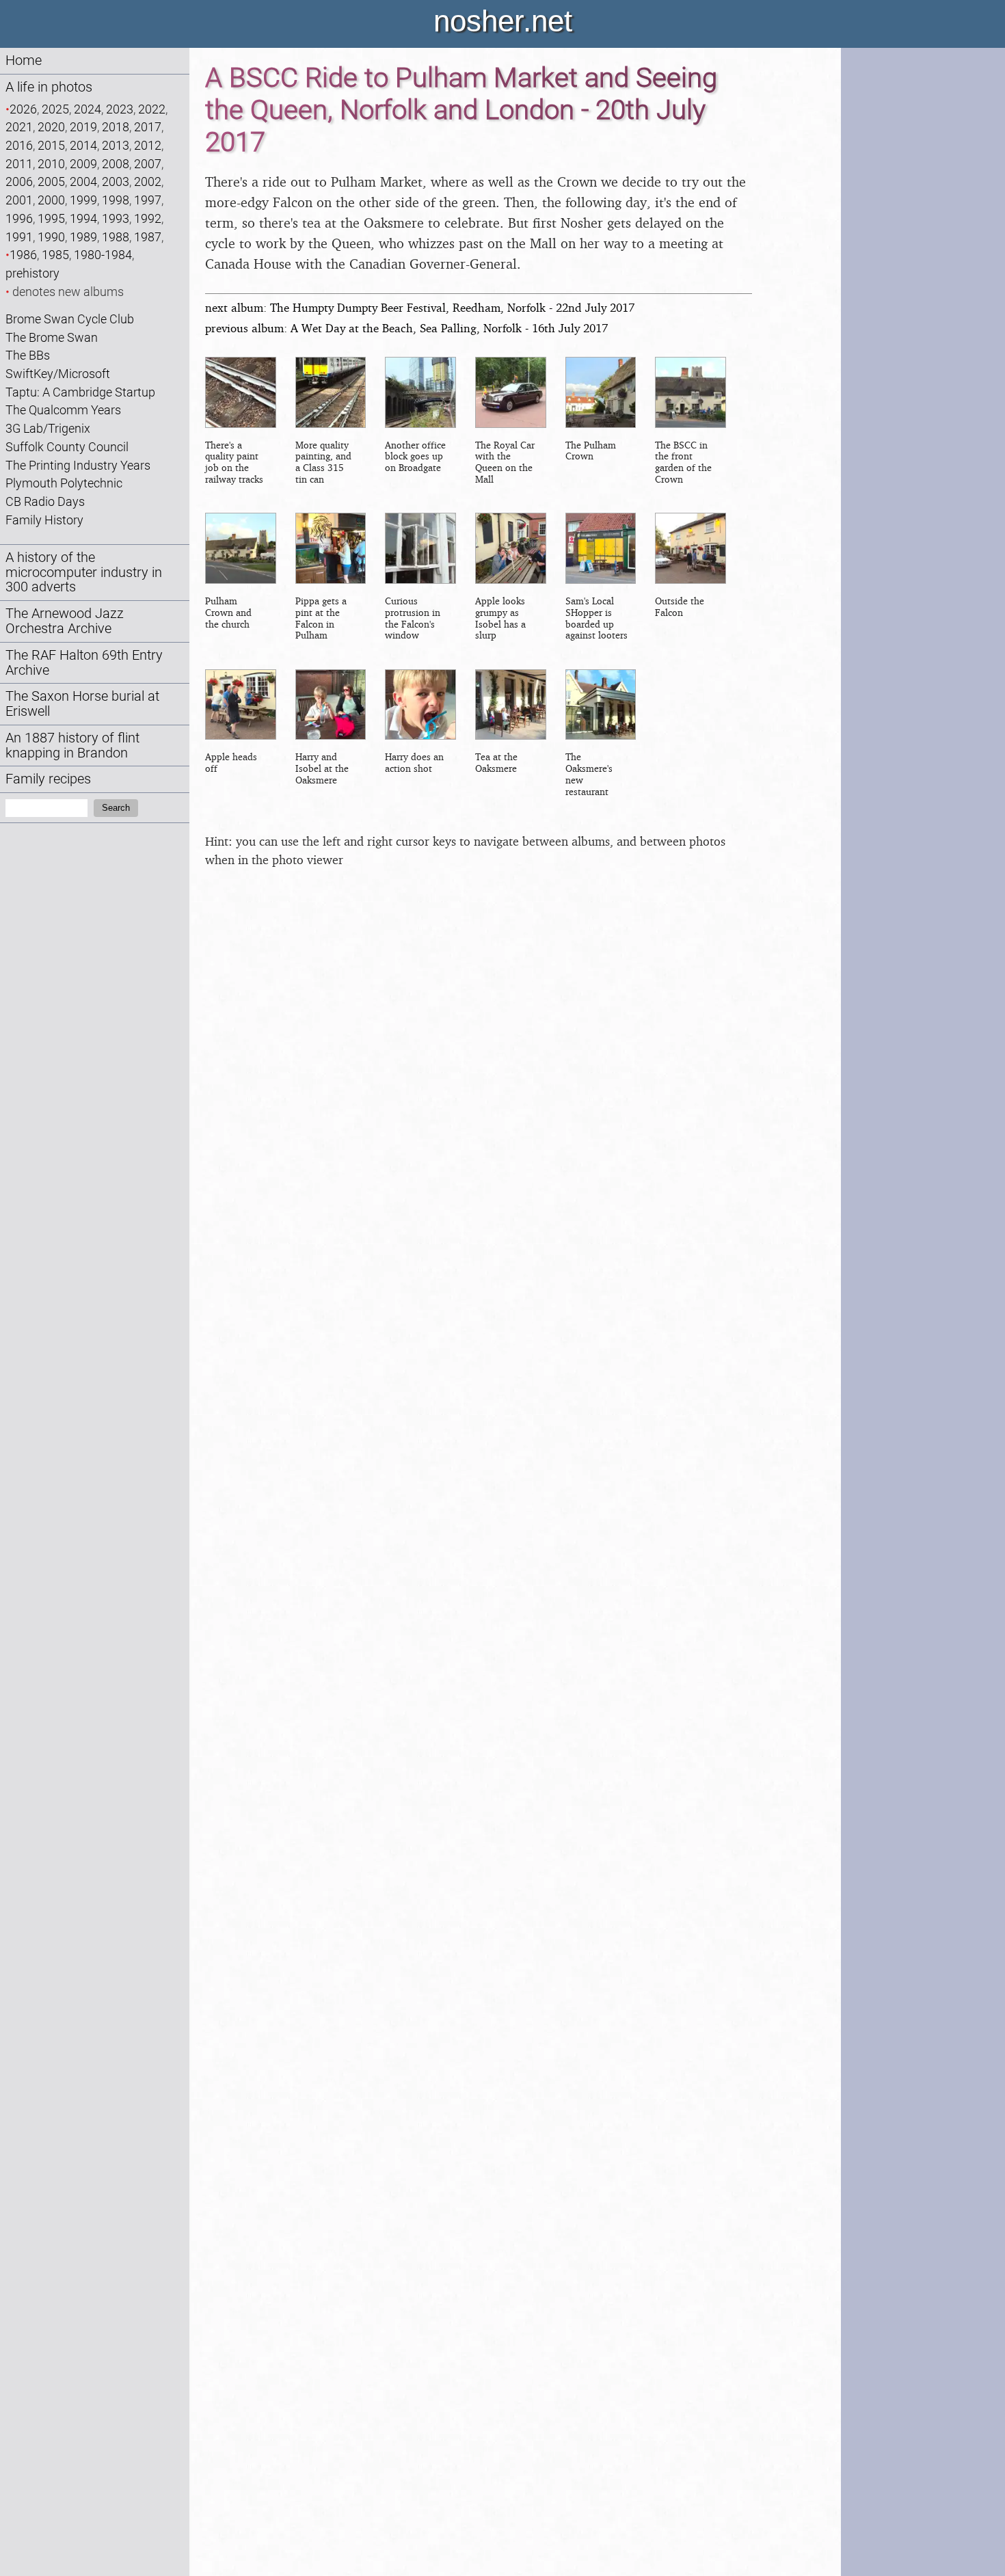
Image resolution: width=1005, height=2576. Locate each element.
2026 (23, 109)
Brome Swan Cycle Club (70, 319)
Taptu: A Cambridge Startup (80, 392)
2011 (19, 164)
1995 (51, 218)
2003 (116, 182)
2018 (116, 127)
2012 (148, 145)
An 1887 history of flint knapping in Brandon (72, 746)
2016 (19, 145)
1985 (55, 255)
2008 (116, 164)
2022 (152, 109)
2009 (83, 164)
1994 (83, 218)
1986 (23, 255)
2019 (83, 127)
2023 (120, 109)
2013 (116, 145)
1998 (116, 200)
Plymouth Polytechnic (64, 483)
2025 (55, 109)
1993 (116, 218)
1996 (19, 218)
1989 (83, 237)
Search (116, 808)
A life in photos (49, 87)
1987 (148, 237)
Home (24, 61)
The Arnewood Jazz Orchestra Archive (65, 621)
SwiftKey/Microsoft (58, 374)
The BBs (28, 355)
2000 (51, 200)
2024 (88, 109)
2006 (19, 182)
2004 (83, 182)
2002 (148, 182)
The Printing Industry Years (78, 465)
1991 (19, 237)
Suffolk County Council (67, 447)
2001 (19, 200)
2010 (51, 164)
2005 (51, 182)
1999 (83, 200)
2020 (51, 127)
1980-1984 (103, 255)
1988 (116, 237)
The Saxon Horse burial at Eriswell (82, 704)
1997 (148, 200)
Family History (44, 520)
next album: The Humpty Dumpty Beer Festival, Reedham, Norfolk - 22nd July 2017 (420, 307)
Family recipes (48, 779)
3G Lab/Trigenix (48, 428)
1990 (51, 237)
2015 (51, 145)
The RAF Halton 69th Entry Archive (84, 663)
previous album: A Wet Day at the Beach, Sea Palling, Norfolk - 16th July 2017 (406, 328)
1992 (148, 218)
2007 (148, 164)
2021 (19, 127)
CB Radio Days (45, 501)
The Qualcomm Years (63, 410)
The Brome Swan (52, 337)
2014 (83, 145)
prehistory (32, 273)
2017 (148, 127)
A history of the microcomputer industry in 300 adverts (84, 573)
